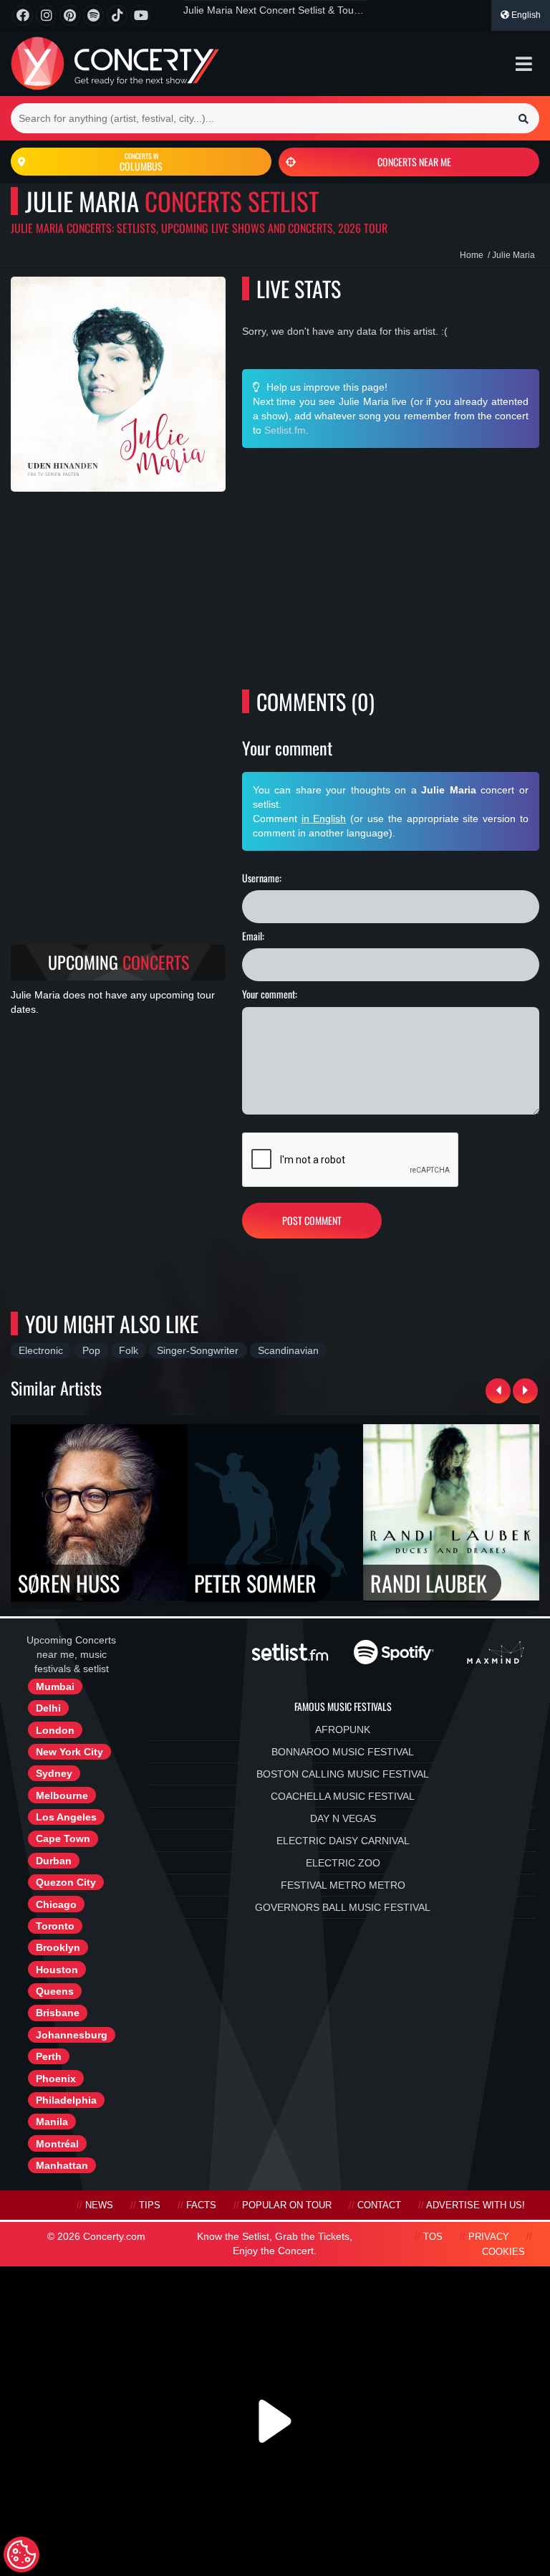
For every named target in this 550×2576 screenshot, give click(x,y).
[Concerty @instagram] (46, 15)
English (525, 15)
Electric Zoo (343, 1863)
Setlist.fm (285, 430)
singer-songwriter (198, 1350)
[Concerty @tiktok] (117, 15)
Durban (54, 1861)
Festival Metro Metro (343, 1885)
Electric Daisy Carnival (343, 1841)
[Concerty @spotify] (93, 15)
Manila (52, 2122)
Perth (49, 2056)
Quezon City (66, 1882)
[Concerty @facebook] (23, 15)
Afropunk (343, 1730)
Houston (57, 1970)
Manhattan (62, 2165)
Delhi (48, 1708)
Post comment (312, 1220)
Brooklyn (58, 1947)
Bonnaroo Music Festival (343, 1752)
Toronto (55, 1926)
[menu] (524, 64)
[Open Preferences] (21, 2554)
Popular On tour (287, 2205)
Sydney (54, 1773)
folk (129, 1350)
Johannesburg (72, 2035)
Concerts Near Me (414, 162)
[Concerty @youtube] (141, 15)
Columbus (141, 162)
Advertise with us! (476, 2205)
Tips (150, 2205)
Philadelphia (66, 2100)
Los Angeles (66, 1817)
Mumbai (55, 1687)
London (55, 1730)
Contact (379, 2205)
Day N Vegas (343, 1818)
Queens (55, 1991)
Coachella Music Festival (343, 1796)
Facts (201, 2205)
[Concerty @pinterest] (70, 15)
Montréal (57, 2144)
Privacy (489, 2237)
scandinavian (288, 1350)
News (99, 2205)
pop (91, 1350)
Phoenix (56, 2079)
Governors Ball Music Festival (343, 1907)
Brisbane (58, 2013)
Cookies (503, 2252)
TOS (433, 2237)
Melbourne (62, 1795)
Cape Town (63, 1838)
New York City (69, 1752)
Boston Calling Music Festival (343, 1774)
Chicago (56, 1904)
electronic (41, 1350)
